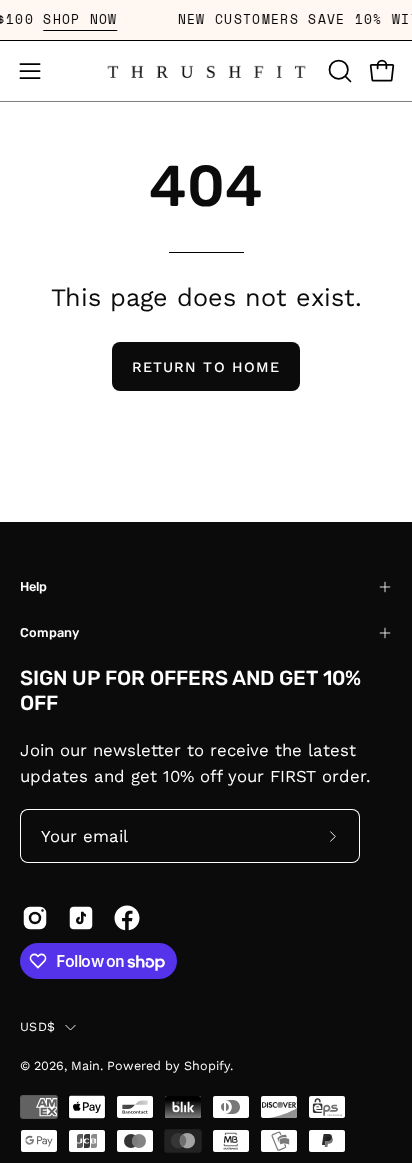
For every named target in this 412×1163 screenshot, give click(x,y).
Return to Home (206, 367)
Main (85, 1065)
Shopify (207, 1065)
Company (49, 632)
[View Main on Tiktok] (81, 918)
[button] (338, 71)
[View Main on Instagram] (35, 918)
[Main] (206, 70)
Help (33, 586)
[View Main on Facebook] (127, 918)
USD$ (37, 1026)
